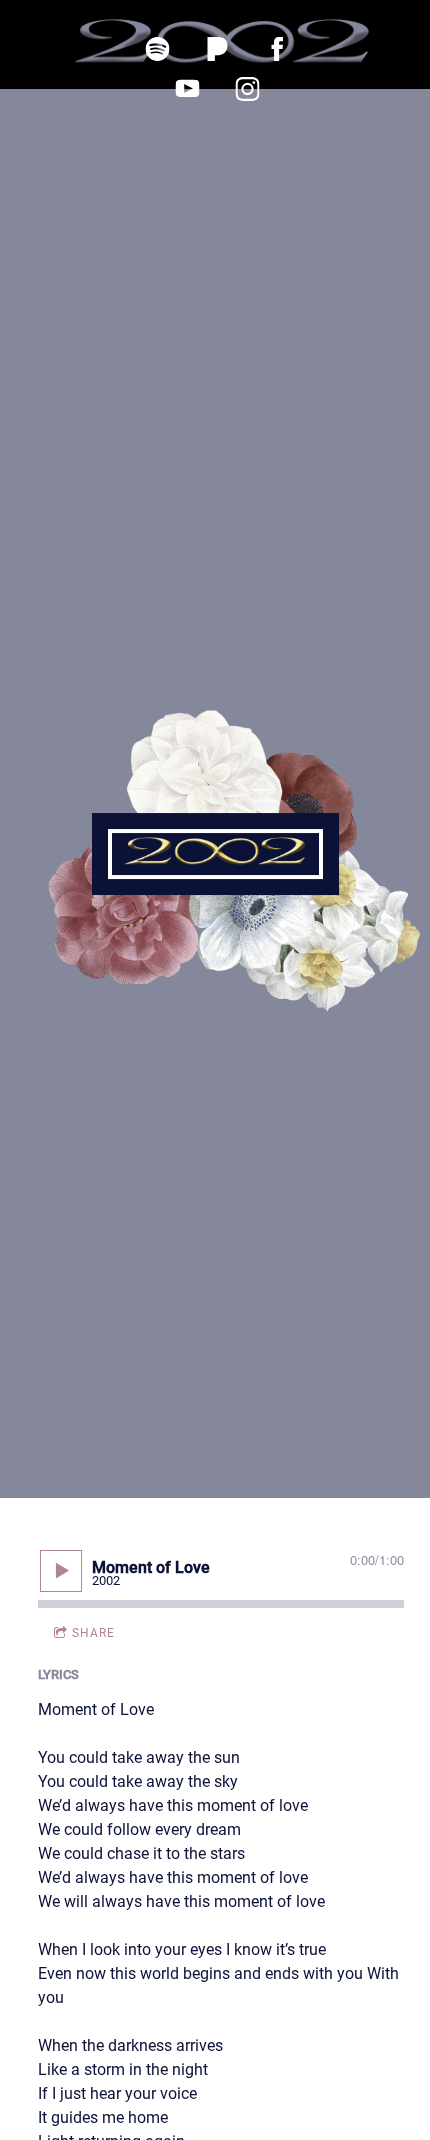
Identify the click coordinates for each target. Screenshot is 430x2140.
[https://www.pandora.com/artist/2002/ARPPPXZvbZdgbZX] (217, 49)
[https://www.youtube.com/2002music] (187, 89)
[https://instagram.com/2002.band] (247, 89)
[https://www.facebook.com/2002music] (277, 49)
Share (93, 1633)
